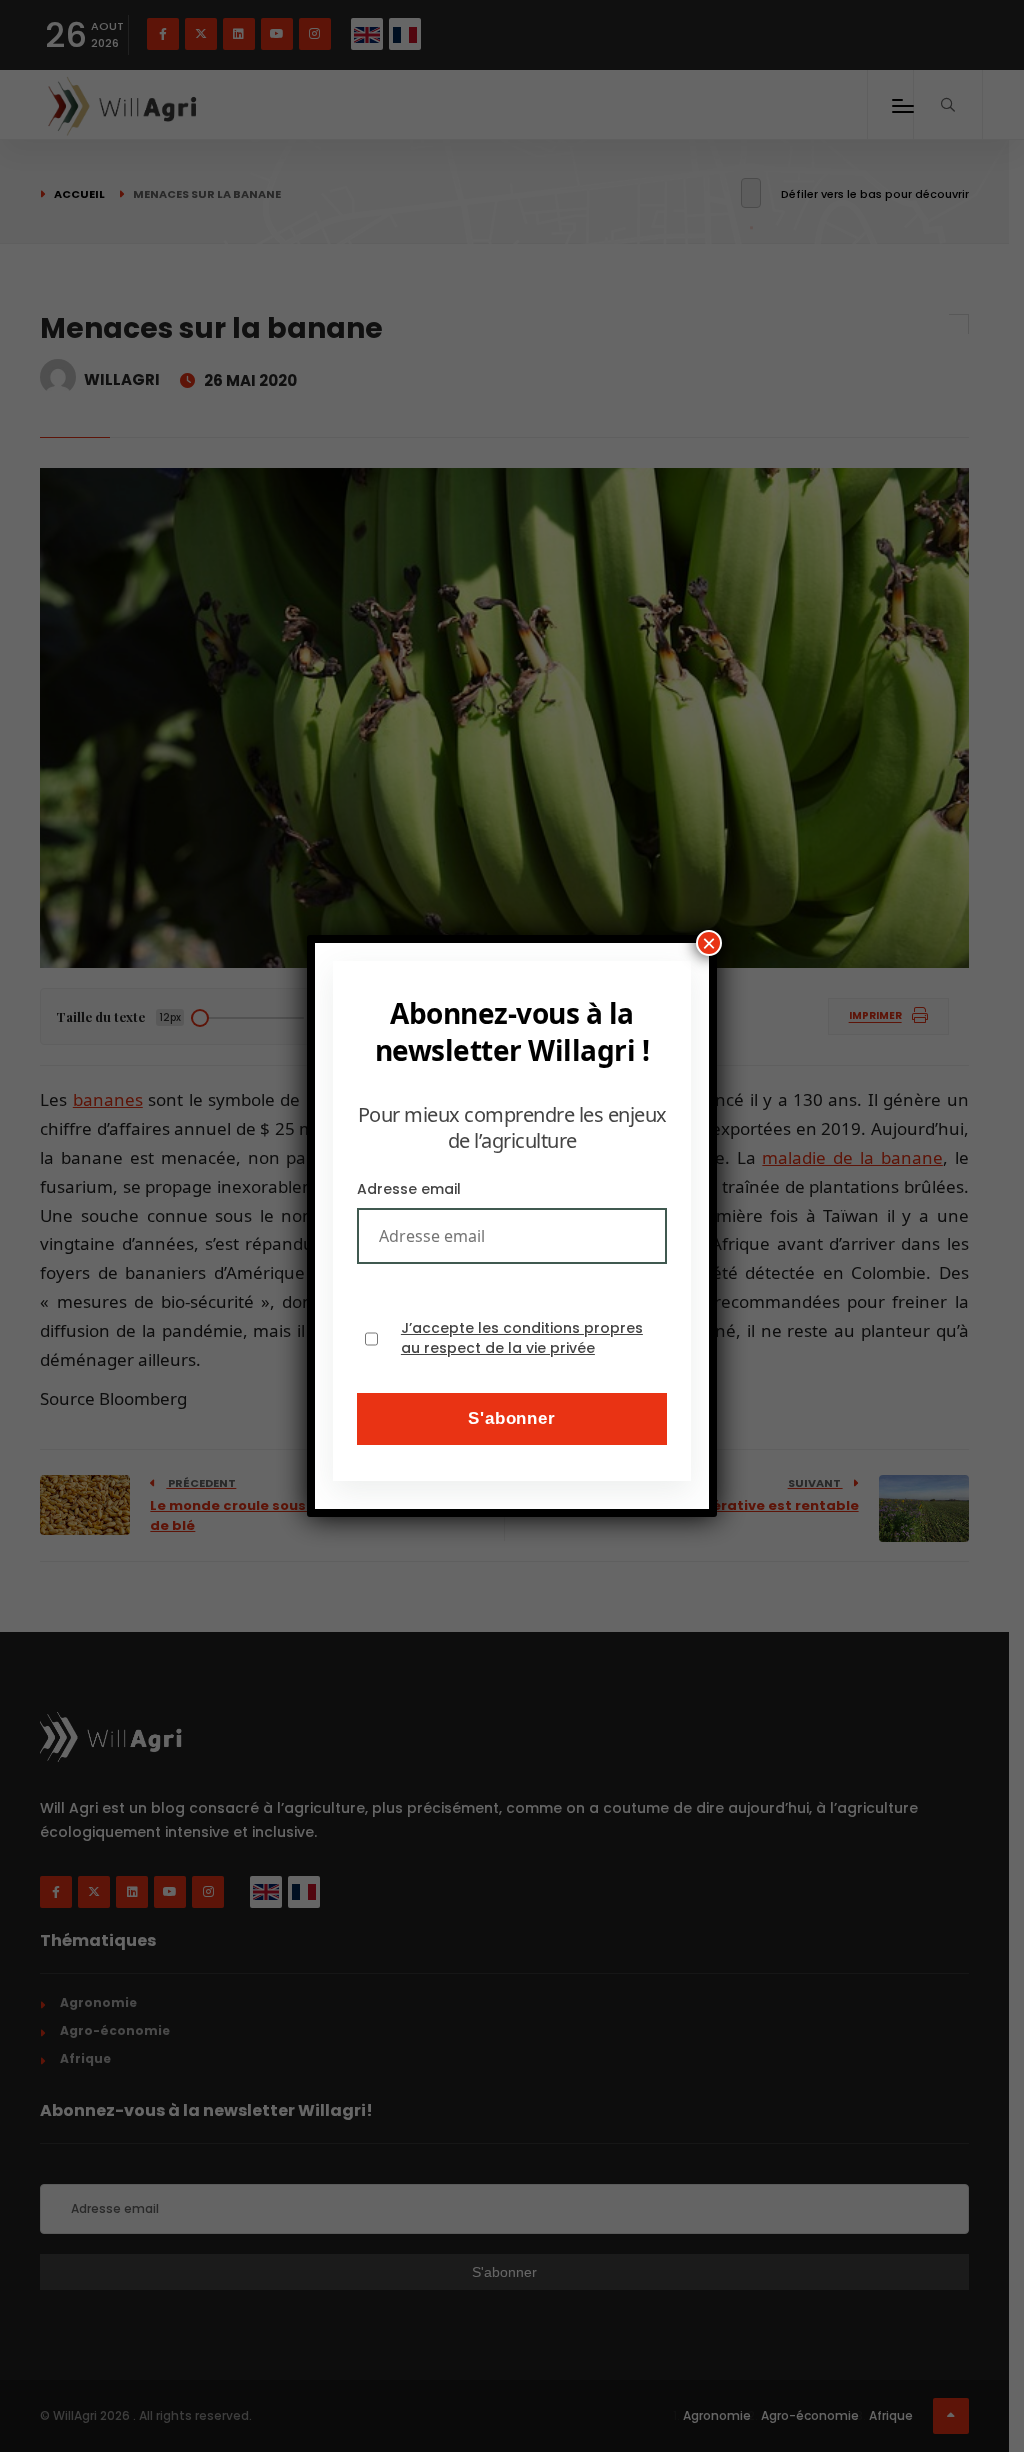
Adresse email (409, 1189)
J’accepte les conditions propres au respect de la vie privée (522, 1338)
